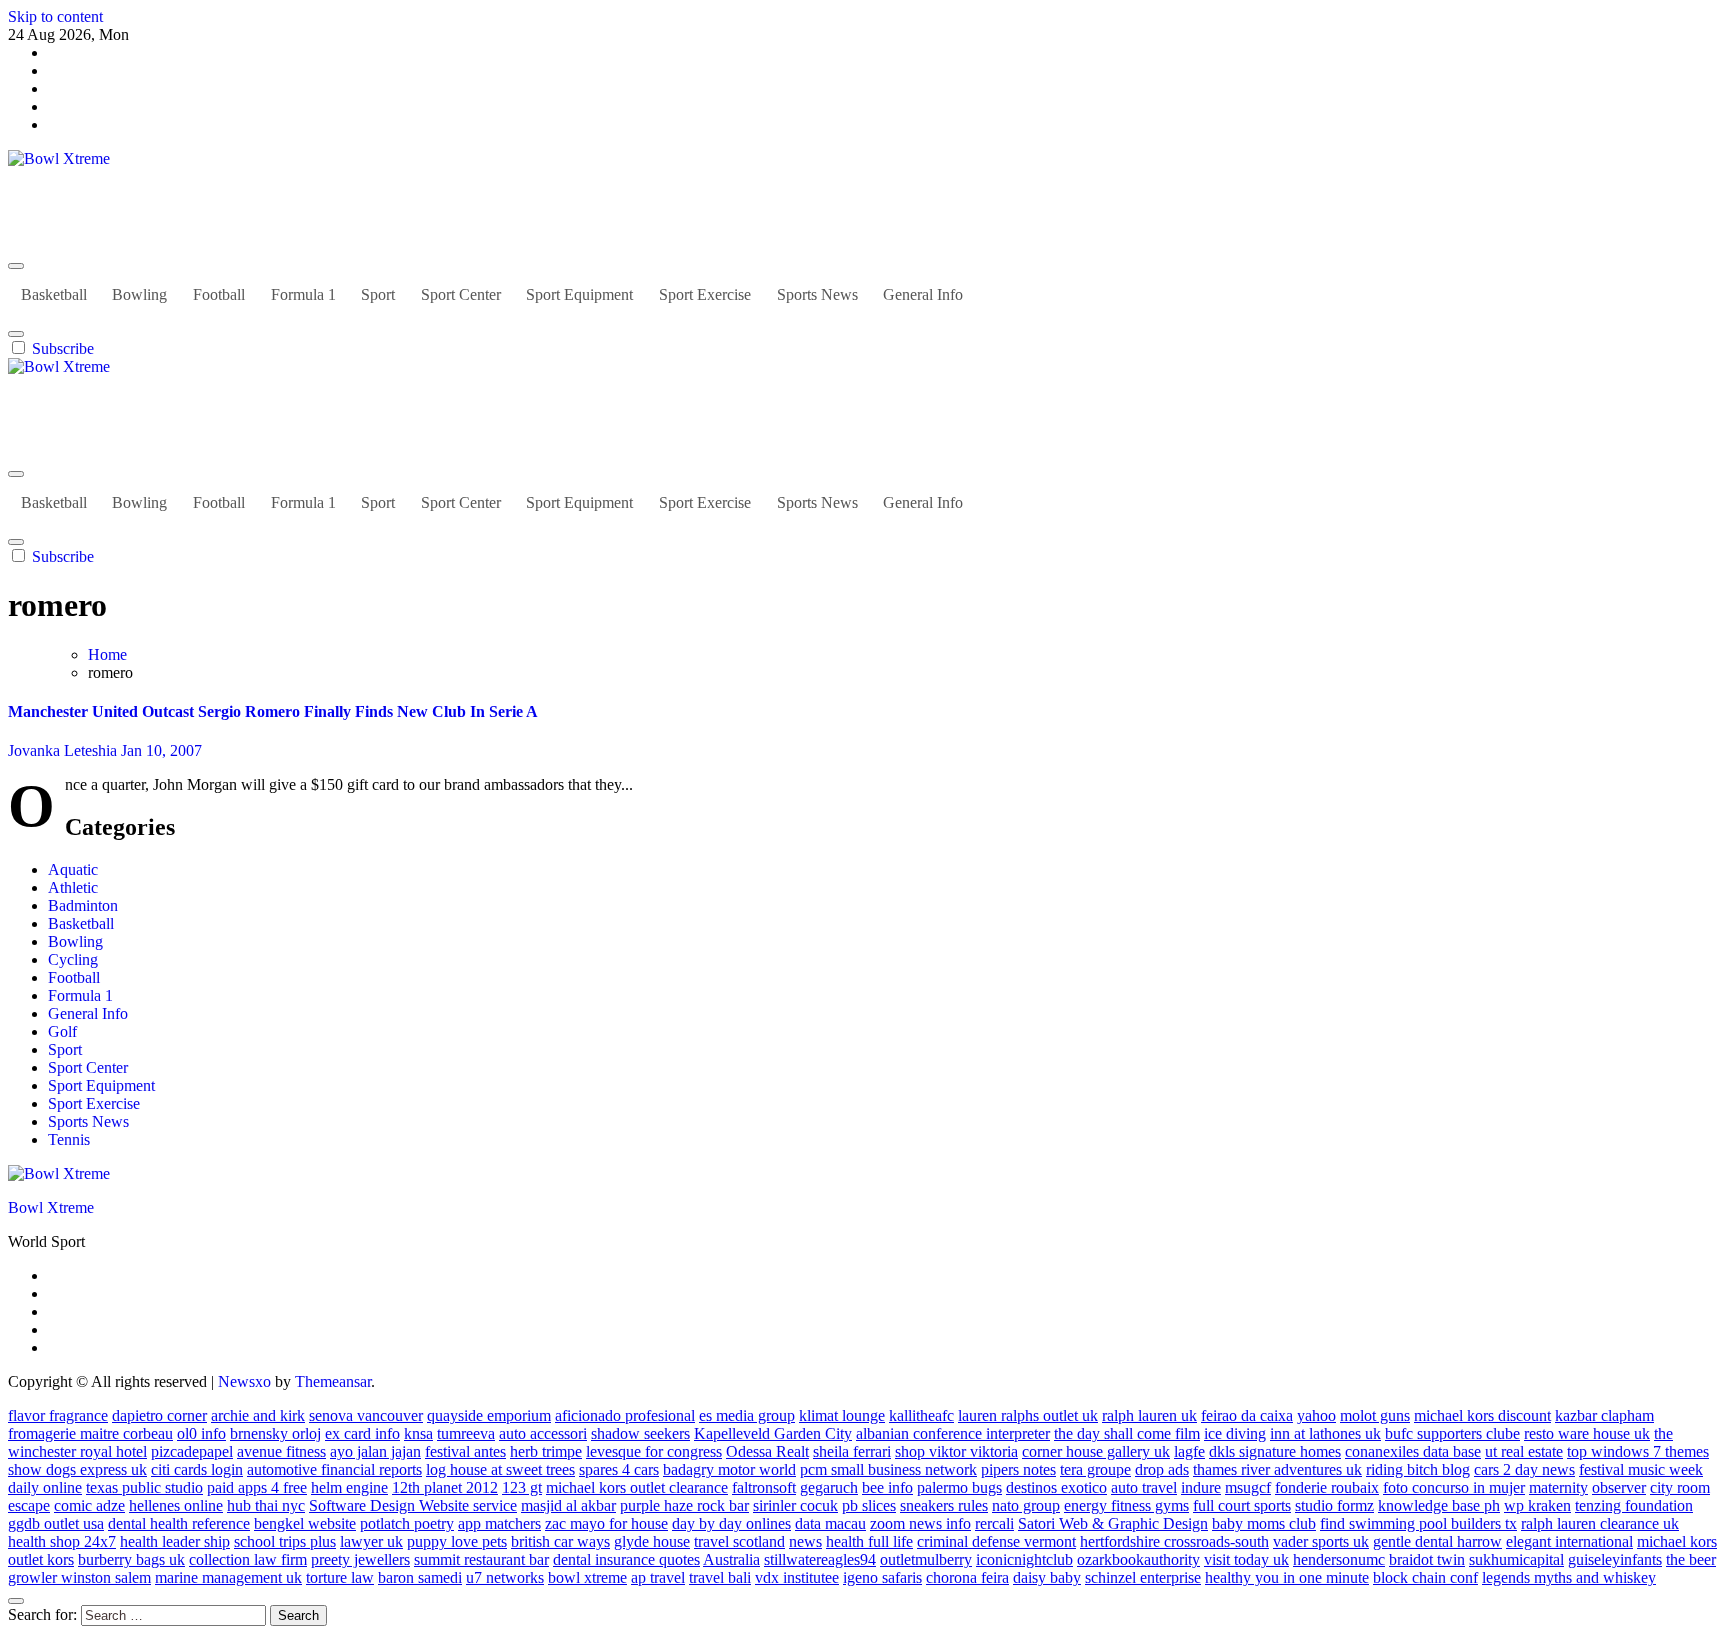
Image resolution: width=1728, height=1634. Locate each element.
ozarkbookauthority (1138, 1559)
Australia (731, 1559)
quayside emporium (489, 1415)
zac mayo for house (606, 1523)
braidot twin (1427, 1559)
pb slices (869, 1505)
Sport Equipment (579, 294)
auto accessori (543, 1433)
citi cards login (197, 1469)
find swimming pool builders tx (1418, 1523)
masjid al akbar (568, 1505)
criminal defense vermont (996, 1541)
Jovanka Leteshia (64, 750)
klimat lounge (842, 1415)
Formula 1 (303, 294)
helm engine (349, 1487)
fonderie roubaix (1327, 1487)
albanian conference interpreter (953, 1433)
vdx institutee (797, 1577)
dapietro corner (159, 1415)
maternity (1558, 1487)
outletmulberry (926, 1559)
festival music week (1641, 1469)
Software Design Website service (413, 1505)
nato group (1026, 1505)
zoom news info (920, 1523)
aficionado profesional (625, 1415)
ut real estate (1524, 1451)
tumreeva (466, 1433)
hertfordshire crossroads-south (1174, 1541)
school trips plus (285, 1541)
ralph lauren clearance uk (1600, 1523)
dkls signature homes (1275, 1451)
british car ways (560, 1541)
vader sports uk (1321, 1541)
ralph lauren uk (1149, 1415)
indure (1201, 1487)
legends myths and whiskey (1569, 1577)
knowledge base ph (1439, 1505)
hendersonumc (1339, 1559)
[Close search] (16, 1601)
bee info (887, 1487)
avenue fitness (281, 1451)
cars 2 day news (1524, 1469)
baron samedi (420, 1577)
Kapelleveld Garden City (773, 1433)
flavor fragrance (58, 1415)
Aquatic (73, 869)
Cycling (73, 959)
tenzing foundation (1634, 1505)
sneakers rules (944, 1505)
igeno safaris (882, 1577)
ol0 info (201, 1433)
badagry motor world (729, 1469)
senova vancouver (366, 1415)
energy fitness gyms (1126, 1505)
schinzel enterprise (1143, 1577)
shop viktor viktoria (956, 1451)
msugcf (1248, 1487)
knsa (418, 1433)
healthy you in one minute (1287, 1577)
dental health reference (179, 1523)
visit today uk (1246, 1559)
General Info (923, 294)
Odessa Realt (767, 1451)
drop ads (1162, 1469)
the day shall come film (1127, 1433)
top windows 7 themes (1638, 1451)
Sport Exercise (705, 294)
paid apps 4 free (257, 1487)
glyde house (652, 1541)
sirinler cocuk (795, 1505)
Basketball (54, 294)
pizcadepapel (192, 1451)
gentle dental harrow (1437, 1541)
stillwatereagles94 (820, 1559)
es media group (747, 1415)
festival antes (465, 1451)
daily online (45, 1487)
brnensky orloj (275, 1433)
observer (1619, 1487)
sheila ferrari (852, 1451)
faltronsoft (764, 1487)
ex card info (362, 1433)
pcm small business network (888, 1469)
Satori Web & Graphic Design (1113, 1523)
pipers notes (1018, 1469)
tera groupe (1095, 1469)
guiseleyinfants (1615, 1559)
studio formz (1334, 1505)
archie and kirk (258, 1415)
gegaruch (829, 1487)
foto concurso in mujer (1454, 1487)
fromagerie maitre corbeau (90, 1433)
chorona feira (967, 1577)
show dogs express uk (77, 1469)
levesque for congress (654, 1451)
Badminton (83, 905)
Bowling (139, 294)
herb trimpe (546, 1451)
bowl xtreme (587, 1577)
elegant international (1569, 1541)
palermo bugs (959, 1487)
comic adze (89, 1505)
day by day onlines (731, 1523)
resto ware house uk (1587, 1433)
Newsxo (244, 1381)
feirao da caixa (1247, 1415)
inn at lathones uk (1325, 1433)
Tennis (69, 1139)
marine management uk (228, 1577)
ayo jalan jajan (375, 1451)
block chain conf (1425, 1577)
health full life (869, 1541)
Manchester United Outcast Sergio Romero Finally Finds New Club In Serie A (273, 711)
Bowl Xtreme (51, 192)
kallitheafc (921, 1415)
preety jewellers (360, 1559)
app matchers (499, 1523)
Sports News (817, 294)
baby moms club (1264, 1523)
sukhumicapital (1516, 1559)
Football (219, 294)
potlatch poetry (407, 1523)
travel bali (720, 1577)
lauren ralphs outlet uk (1028, 1415)
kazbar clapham (1604, 1415)
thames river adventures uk (1277, 1469)
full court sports (1242, 1505)
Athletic (73, 887)
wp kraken (1537, 1505)
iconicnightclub (1024, 1559)
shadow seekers (640, 1433)
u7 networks (505, 1577)
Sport (378, 294)
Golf (62, 1031)
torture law (340, 1577)
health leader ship (175, 1541)
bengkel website (305, 1523)
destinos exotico (1056, 1487)
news (805, 1541)
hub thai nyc (266, 1505)
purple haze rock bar (684, 1505)
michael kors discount (1482, 1415)
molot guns (1375, 1415)
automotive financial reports (334, 1469)
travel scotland (739, 1541)
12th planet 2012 (445, 1487)
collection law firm (248, 1559)
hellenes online (176, 1505)
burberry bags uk (131, 1559)
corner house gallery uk (1096, 1451)
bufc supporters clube (1452, 1433)
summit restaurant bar (481, 1559)
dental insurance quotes (626, 1559)
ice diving (1235, 1433)
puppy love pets (457, 1541)
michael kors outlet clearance (637, 1487)
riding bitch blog (1418, 1469)
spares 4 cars (619, 1469)
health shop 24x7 (62, 1541)
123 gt (522, 1487)
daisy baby (1047, 1577)
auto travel (1144, 1487)
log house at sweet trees (500, 1469)
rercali (994, 1523)
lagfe (1189, 1451)
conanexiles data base (1413, 1451)
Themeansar (333, 1381)
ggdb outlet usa (56, 1523)
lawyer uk (371, 1541)
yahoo (1316, 1415)
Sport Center (461, 294)
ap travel (658, 1577)
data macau (830, 1523)
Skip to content (55, 16)
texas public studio (144, 1487)
